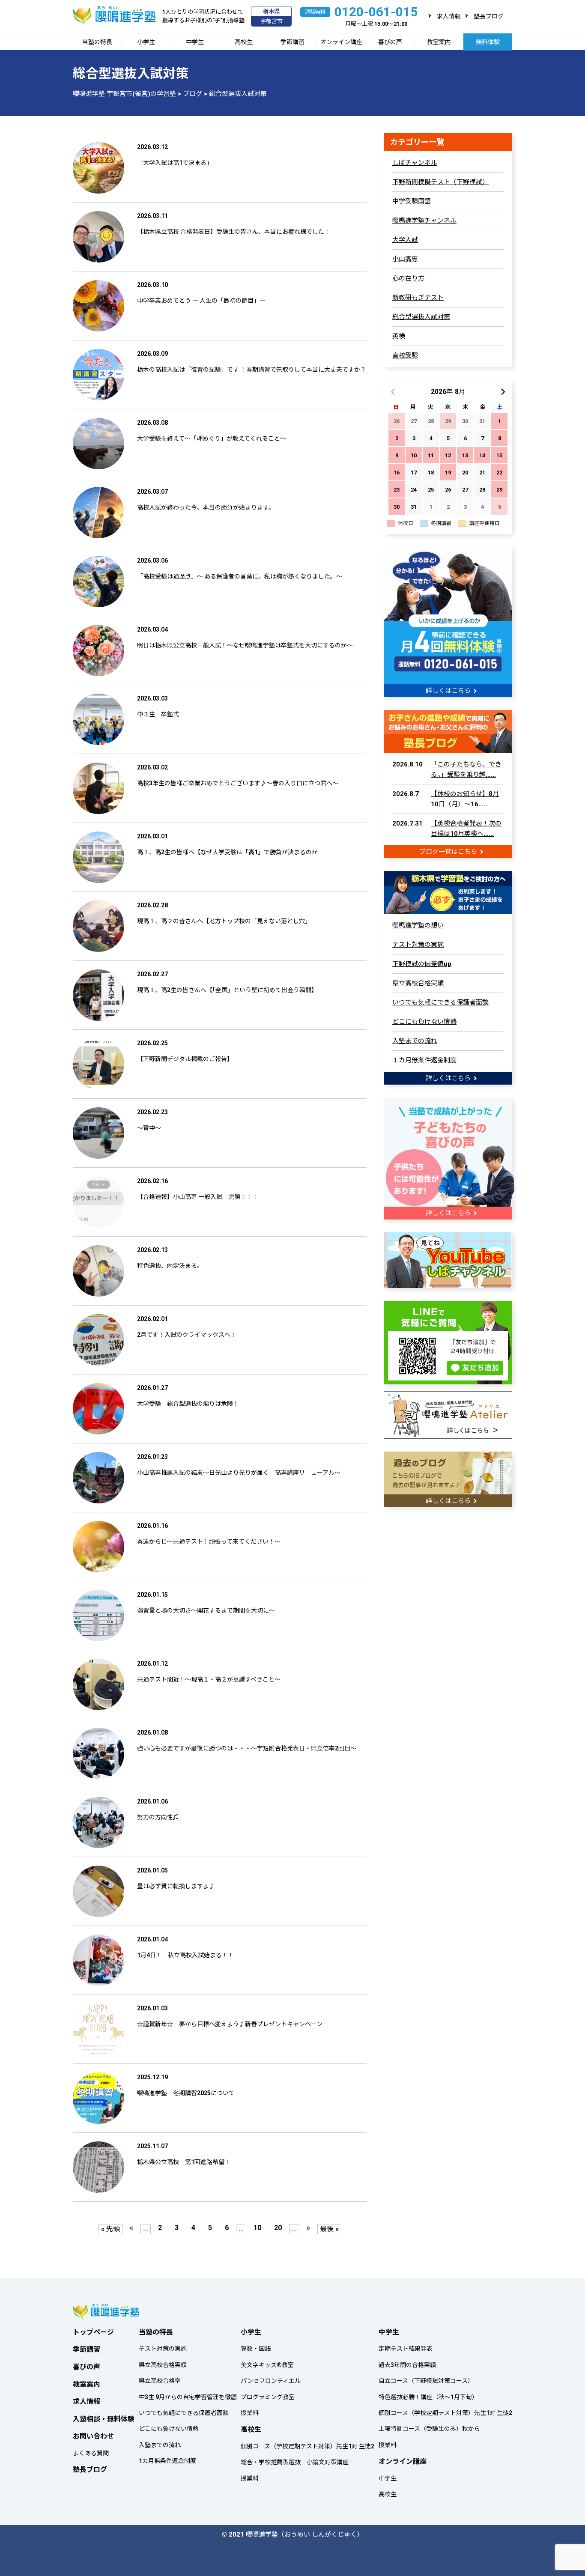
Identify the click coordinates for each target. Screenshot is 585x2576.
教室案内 (439, 42)
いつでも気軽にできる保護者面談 (440, 1002)
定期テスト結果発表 (406, 2349)
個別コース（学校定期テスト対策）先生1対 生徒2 (307, 2446)
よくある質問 (91, 2453)
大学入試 (405, 240)
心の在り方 (408, 278)
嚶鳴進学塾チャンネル (424, 221)
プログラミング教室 (268, 2397)
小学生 (146, 42)
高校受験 (405, 355)
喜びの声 (390, 42)
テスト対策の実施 (418, 945)
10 (257, 2228)
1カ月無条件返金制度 (167, 2461)
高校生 (244, 42)
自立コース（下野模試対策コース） (426, 2381)
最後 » (329, 2229)
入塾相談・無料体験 (104, 2419)
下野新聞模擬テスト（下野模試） (440, 182)
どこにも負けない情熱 (424, 1022)
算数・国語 (256, 2349)
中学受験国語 (412, 201)
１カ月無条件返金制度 (424, 1060)
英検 (399, 336)
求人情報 (449, 16)
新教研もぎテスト (418, 298)
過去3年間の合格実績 (407, 2365)
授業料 (250, 2413)
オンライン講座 (341, 42)
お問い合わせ (93, 2436)
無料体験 (488, 42)
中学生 (195, 42)
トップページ (93, 2332)
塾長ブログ (489, 16)
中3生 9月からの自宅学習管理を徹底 (188, 2397)
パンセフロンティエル (271, 2381)
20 (278, 2228)
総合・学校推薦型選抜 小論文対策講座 (295, 2462)
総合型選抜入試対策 (421, 317)
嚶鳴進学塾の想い (418, 925)
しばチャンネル (415, 163)
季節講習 (292, 42)
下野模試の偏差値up (422, 964)
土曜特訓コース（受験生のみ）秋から (429, 2429)
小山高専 (405, 259)
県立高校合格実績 (418, 983)
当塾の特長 (97, 42)
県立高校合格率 (160, 2381)
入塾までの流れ (415, 1041)
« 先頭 (110, 2229)
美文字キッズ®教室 (267, 2365)
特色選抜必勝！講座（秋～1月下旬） (428, 2397)
